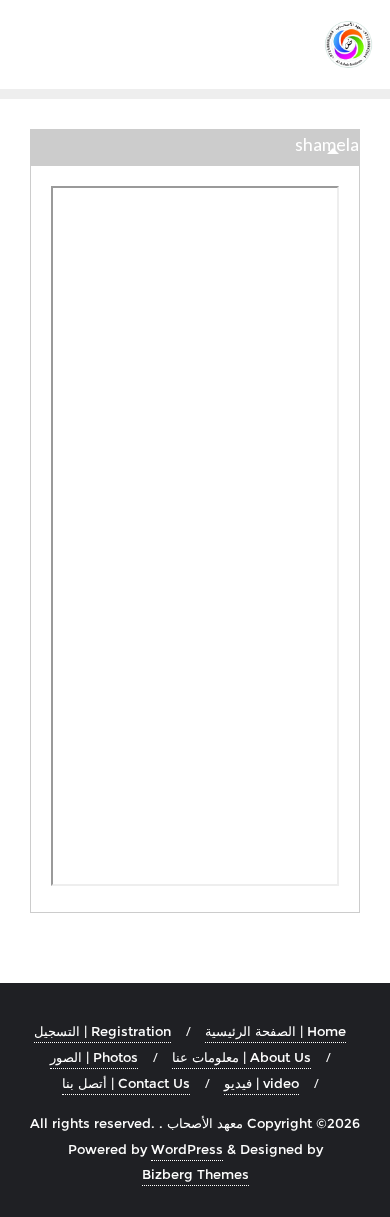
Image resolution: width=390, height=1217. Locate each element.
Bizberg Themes (195, 1174)
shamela (327, 144)
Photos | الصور (94, 1057)
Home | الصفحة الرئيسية (275, 1031)
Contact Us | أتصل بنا (126, 1083)
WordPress (187, 1149)
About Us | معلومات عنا (241, 1057)
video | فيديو (261, 1083)
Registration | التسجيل (102, 1031)
